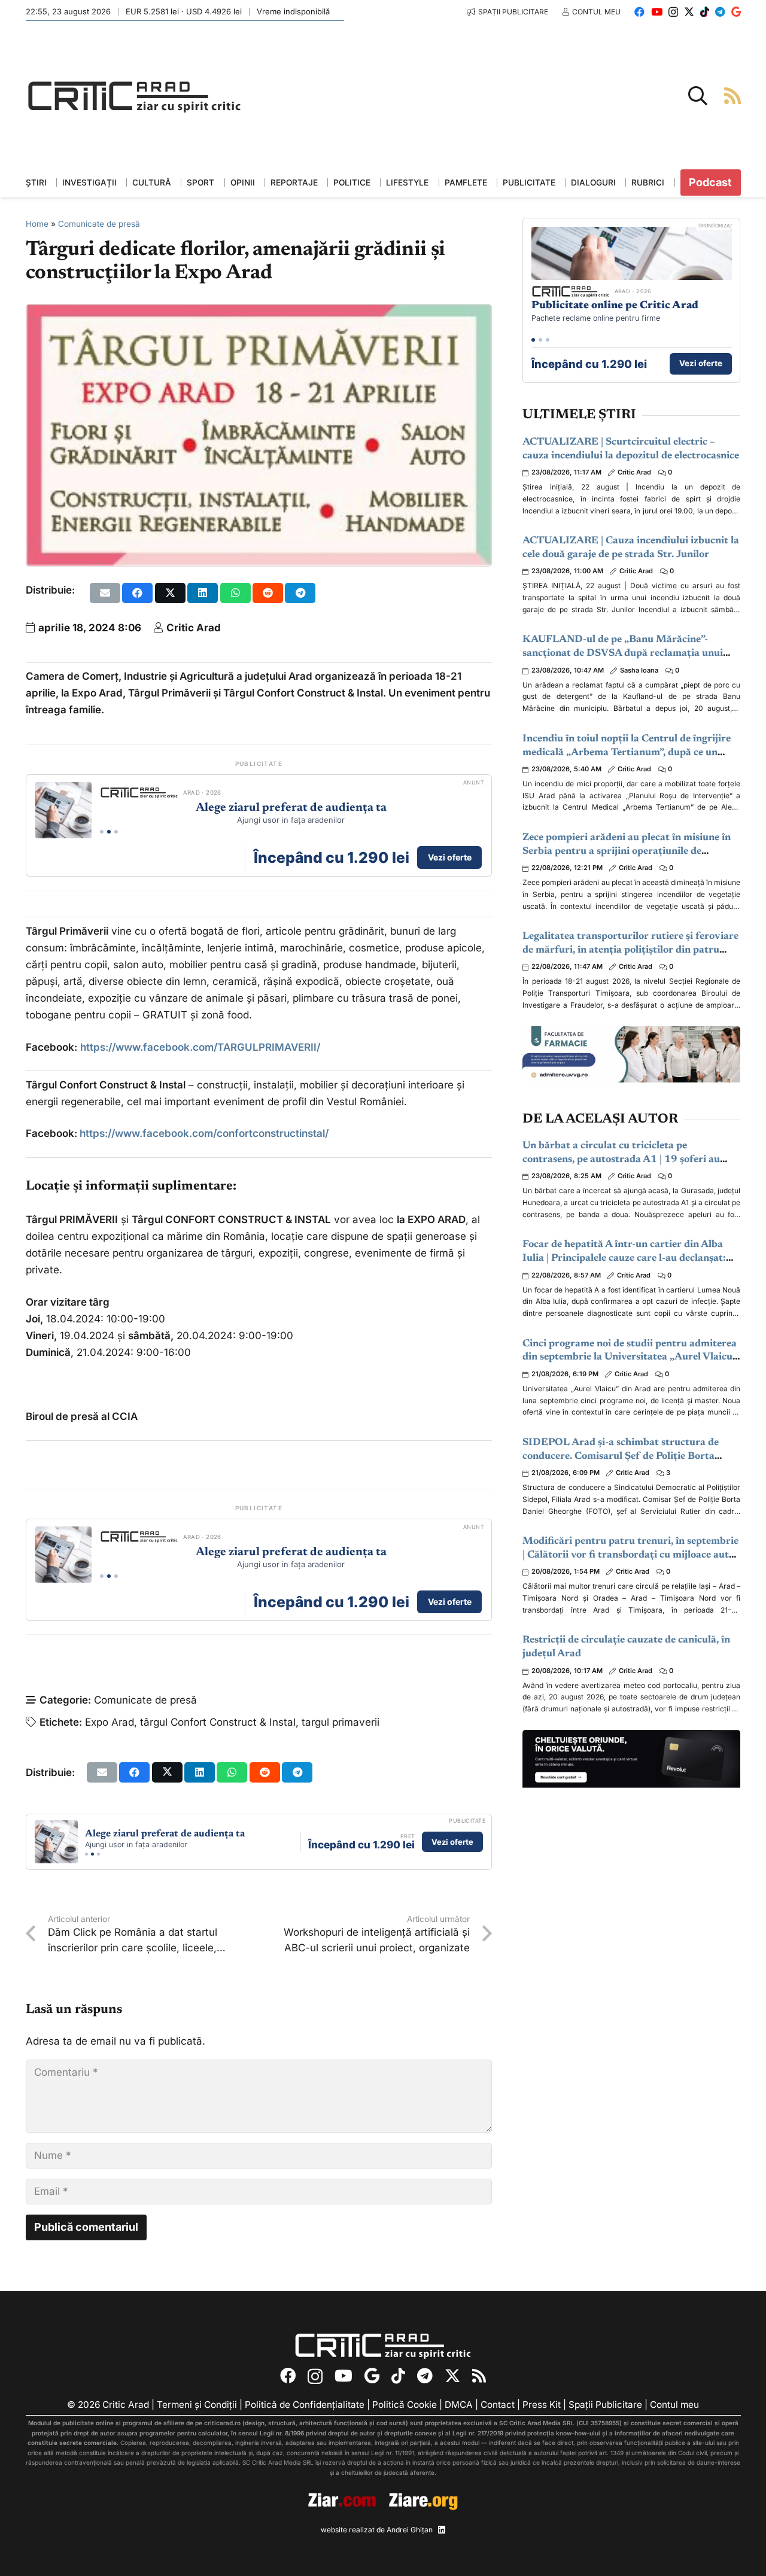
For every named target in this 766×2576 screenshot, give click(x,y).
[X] (689, 12)
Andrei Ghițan (410, 2530)
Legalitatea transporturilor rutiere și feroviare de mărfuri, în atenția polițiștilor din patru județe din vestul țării (630, 951)
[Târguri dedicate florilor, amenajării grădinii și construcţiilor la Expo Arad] (259, 313)
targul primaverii (341, 1722)
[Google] (736, 12)
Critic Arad (194, 628)
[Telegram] (720, 12)
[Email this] (105, 593)
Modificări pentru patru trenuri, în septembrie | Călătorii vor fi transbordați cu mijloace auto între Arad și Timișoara (630, 1555)
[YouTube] (657, 12)
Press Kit (542, 2405)
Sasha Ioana (639, 670)
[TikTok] (705, 12)
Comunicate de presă (99, 224)
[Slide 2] (109, 832)
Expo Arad (110, 1722)
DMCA (459, 2405)
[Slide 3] (116, 832)
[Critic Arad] (135, 96)
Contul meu (674, 2405)
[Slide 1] (102, 832)
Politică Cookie (405, 2405)
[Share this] (137, 593)
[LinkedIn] (442, 2530)
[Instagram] (673, 12)
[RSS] (479, 2376)
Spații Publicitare (605, 2405)
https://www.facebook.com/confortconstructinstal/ (203, 1133)
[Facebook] (639, 12)
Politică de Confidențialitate (305, 2405)
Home (37, 224)
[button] (698, 96)
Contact (498, 2405)
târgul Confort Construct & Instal (218, 1722)
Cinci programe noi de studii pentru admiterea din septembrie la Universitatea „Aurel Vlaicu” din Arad (630, 1358)
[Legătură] (732, 95)
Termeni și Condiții (197, 2405)
